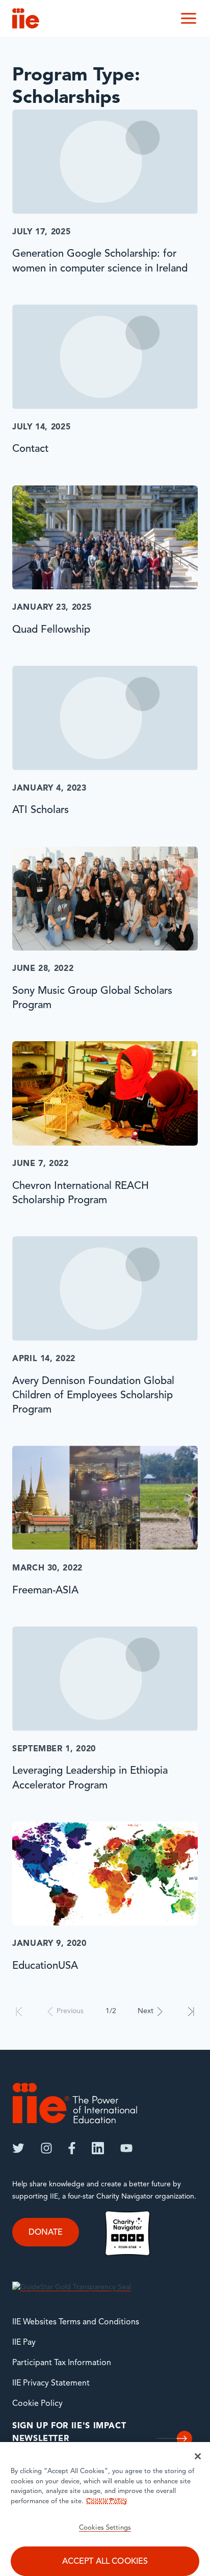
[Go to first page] (19, 2012)
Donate (46, 2233)
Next (146, 2011)
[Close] (198, 2456)
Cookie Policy (37, 2404)
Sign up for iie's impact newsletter (69, 2433)
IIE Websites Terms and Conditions (76, 2322)
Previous (70, 2011)
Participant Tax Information (62, 2363)
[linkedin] (98, 2148)
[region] (105, 2509)
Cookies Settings (105, 2528)
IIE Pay (24, 2343)
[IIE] (75, 2103)
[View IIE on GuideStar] (72, 2287)
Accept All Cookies (105, 2562)
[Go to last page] (191, 2012)
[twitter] (18, 2148)
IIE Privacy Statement (51, 2383)
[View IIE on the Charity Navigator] (127, 2233)
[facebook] (72, 2148)
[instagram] (46, 2148)
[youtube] (126, 2148)
